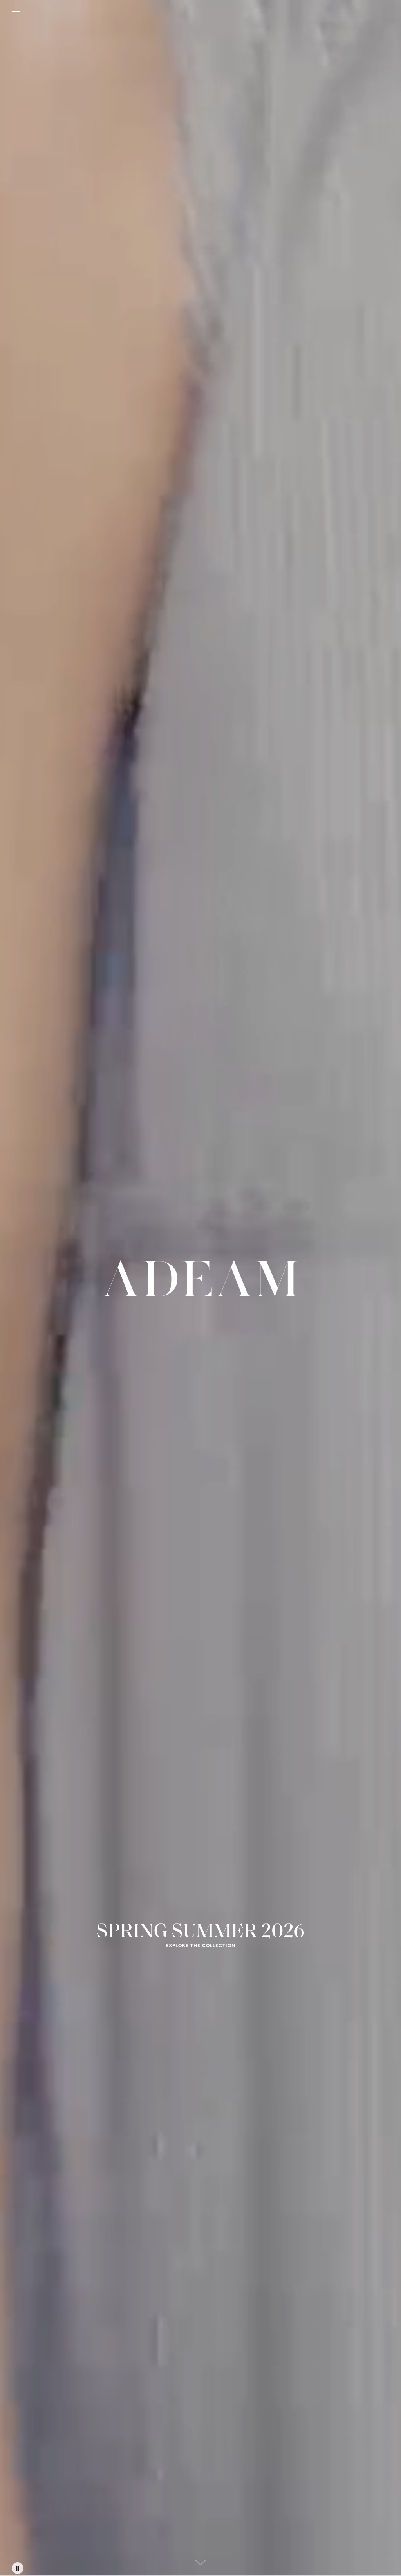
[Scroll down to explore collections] (200, 2562)
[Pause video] (18, 2568)
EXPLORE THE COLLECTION (200, 1946)
